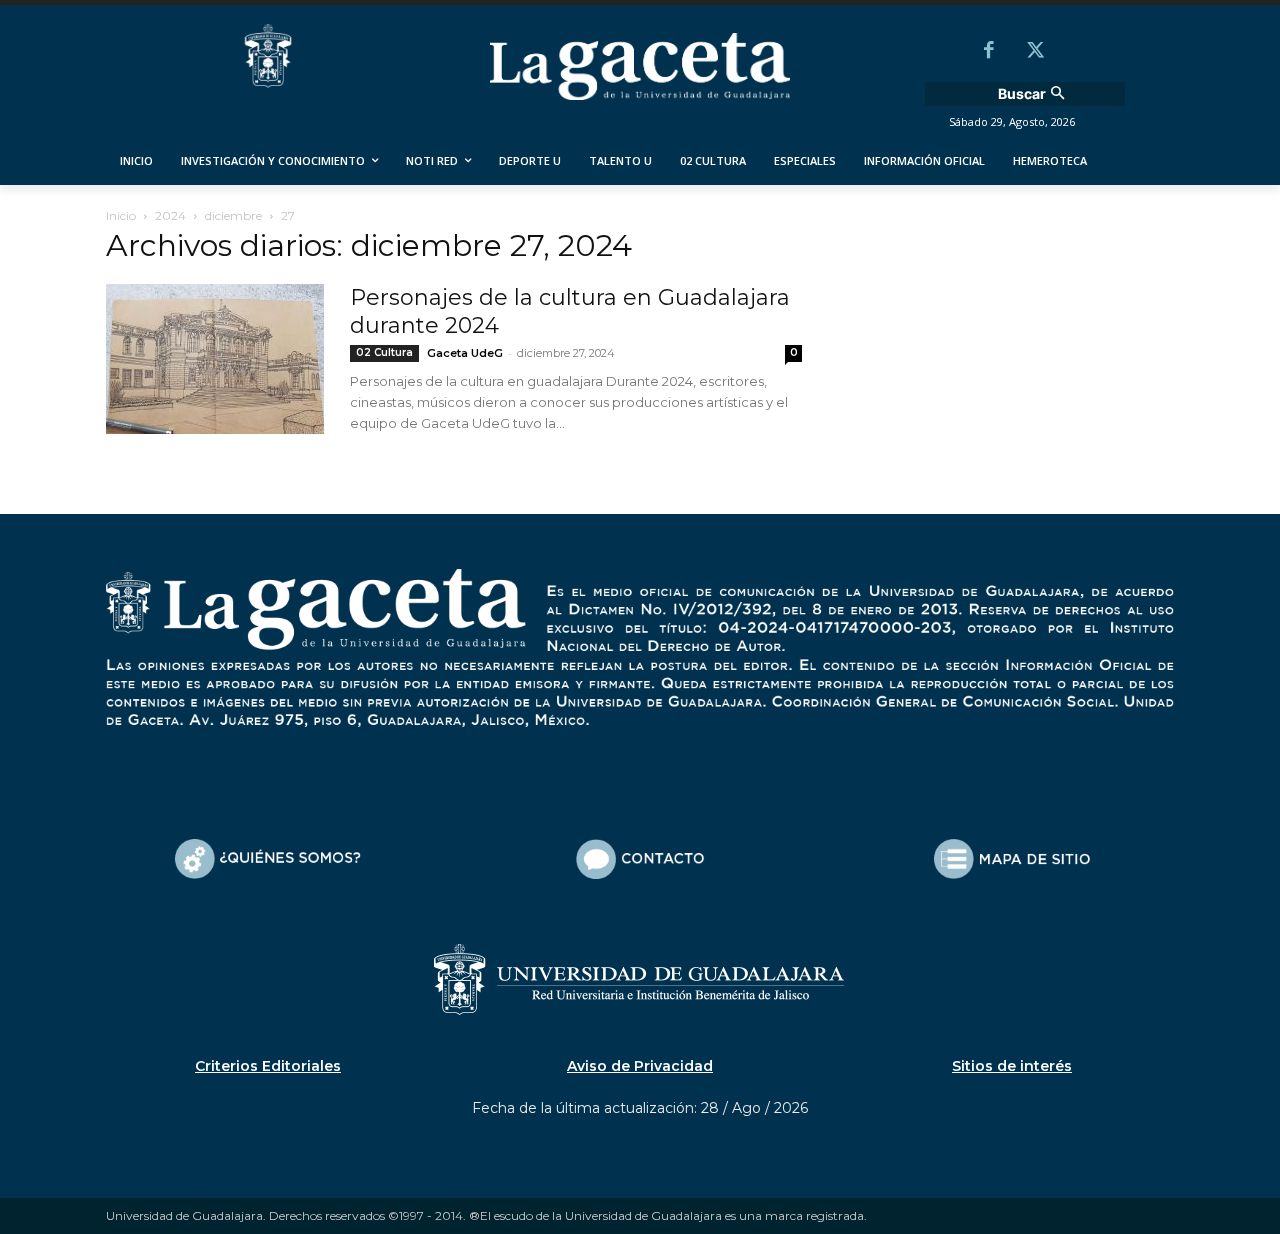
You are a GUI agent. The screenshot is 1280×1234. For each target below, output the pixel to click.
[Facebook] (989, 52)
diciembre (233, 215)
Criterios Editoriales (268, 1066)
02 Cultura (384, 352)
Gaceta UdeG (465, 353)
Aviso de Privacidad (640, 1066)
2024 (170, 215)
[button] (1034, 94)
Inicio (121, 215)
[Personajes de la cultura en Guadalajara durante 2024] (215, 359)
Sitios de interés (1012, 1066)
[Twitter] (1035, 52)
